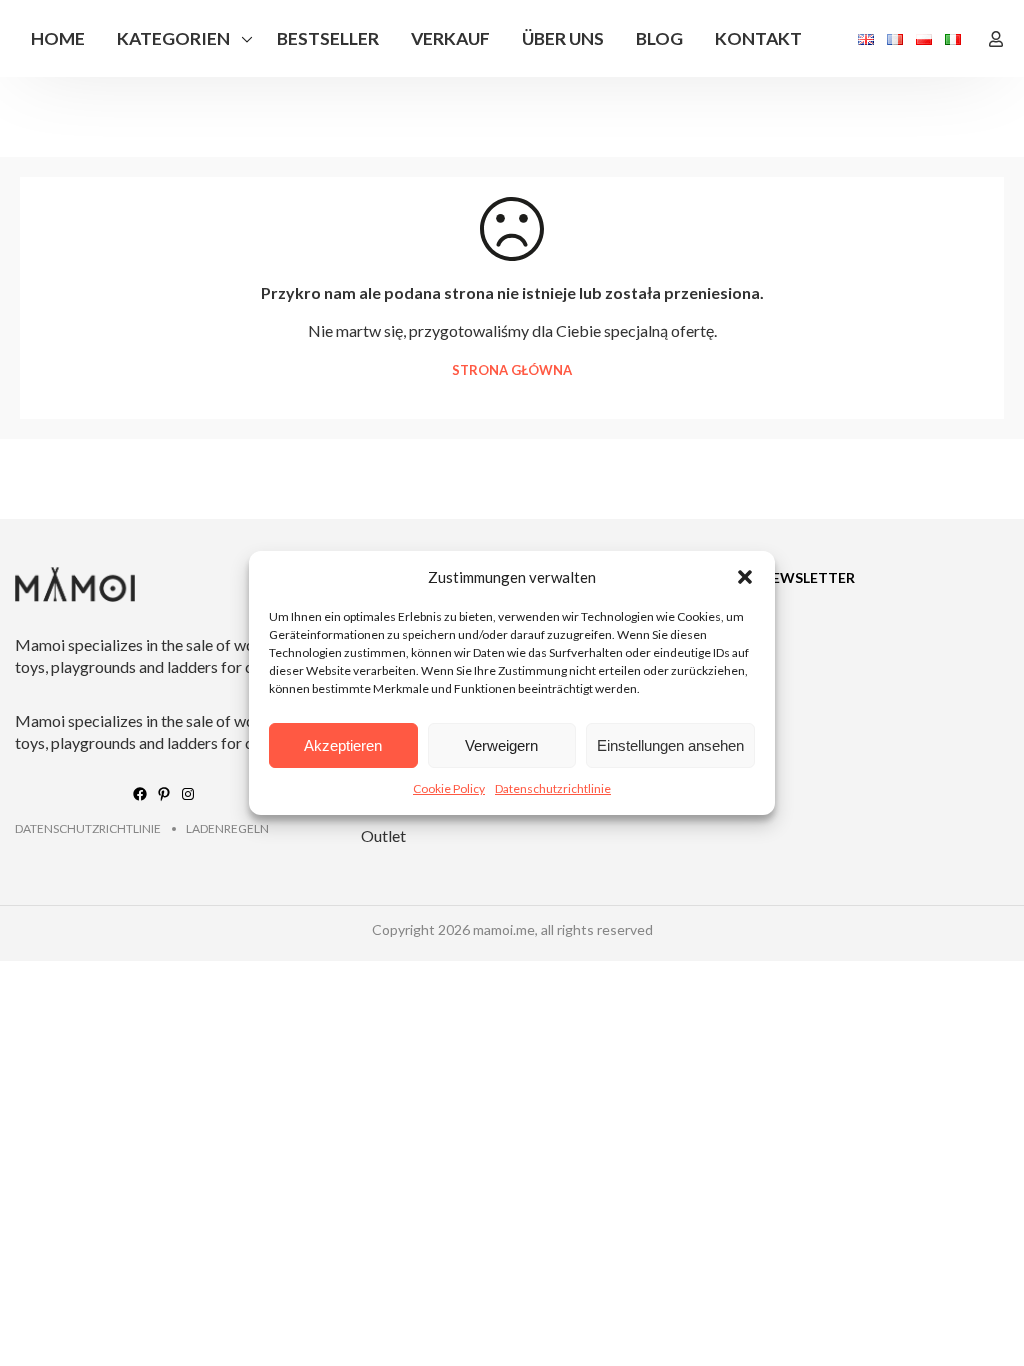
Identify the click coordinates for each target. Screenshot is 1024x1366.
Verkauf (450, 38)
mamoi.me (504, 929)
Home (58, 38)
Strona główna (512, 371)
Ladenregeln (227, 828)
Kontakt (758, 38)
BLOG (659, 38)
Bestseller (328, 38)
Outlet (383, 835)
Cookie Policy (449, 788)
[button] (745, 577)
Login (996, 39)
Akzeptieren (343, 745)
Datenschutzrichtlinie (553, 788)
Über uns (563, 38)
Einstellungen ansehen (670, 745)
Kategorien (173, 38)
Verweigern (501, 745)
